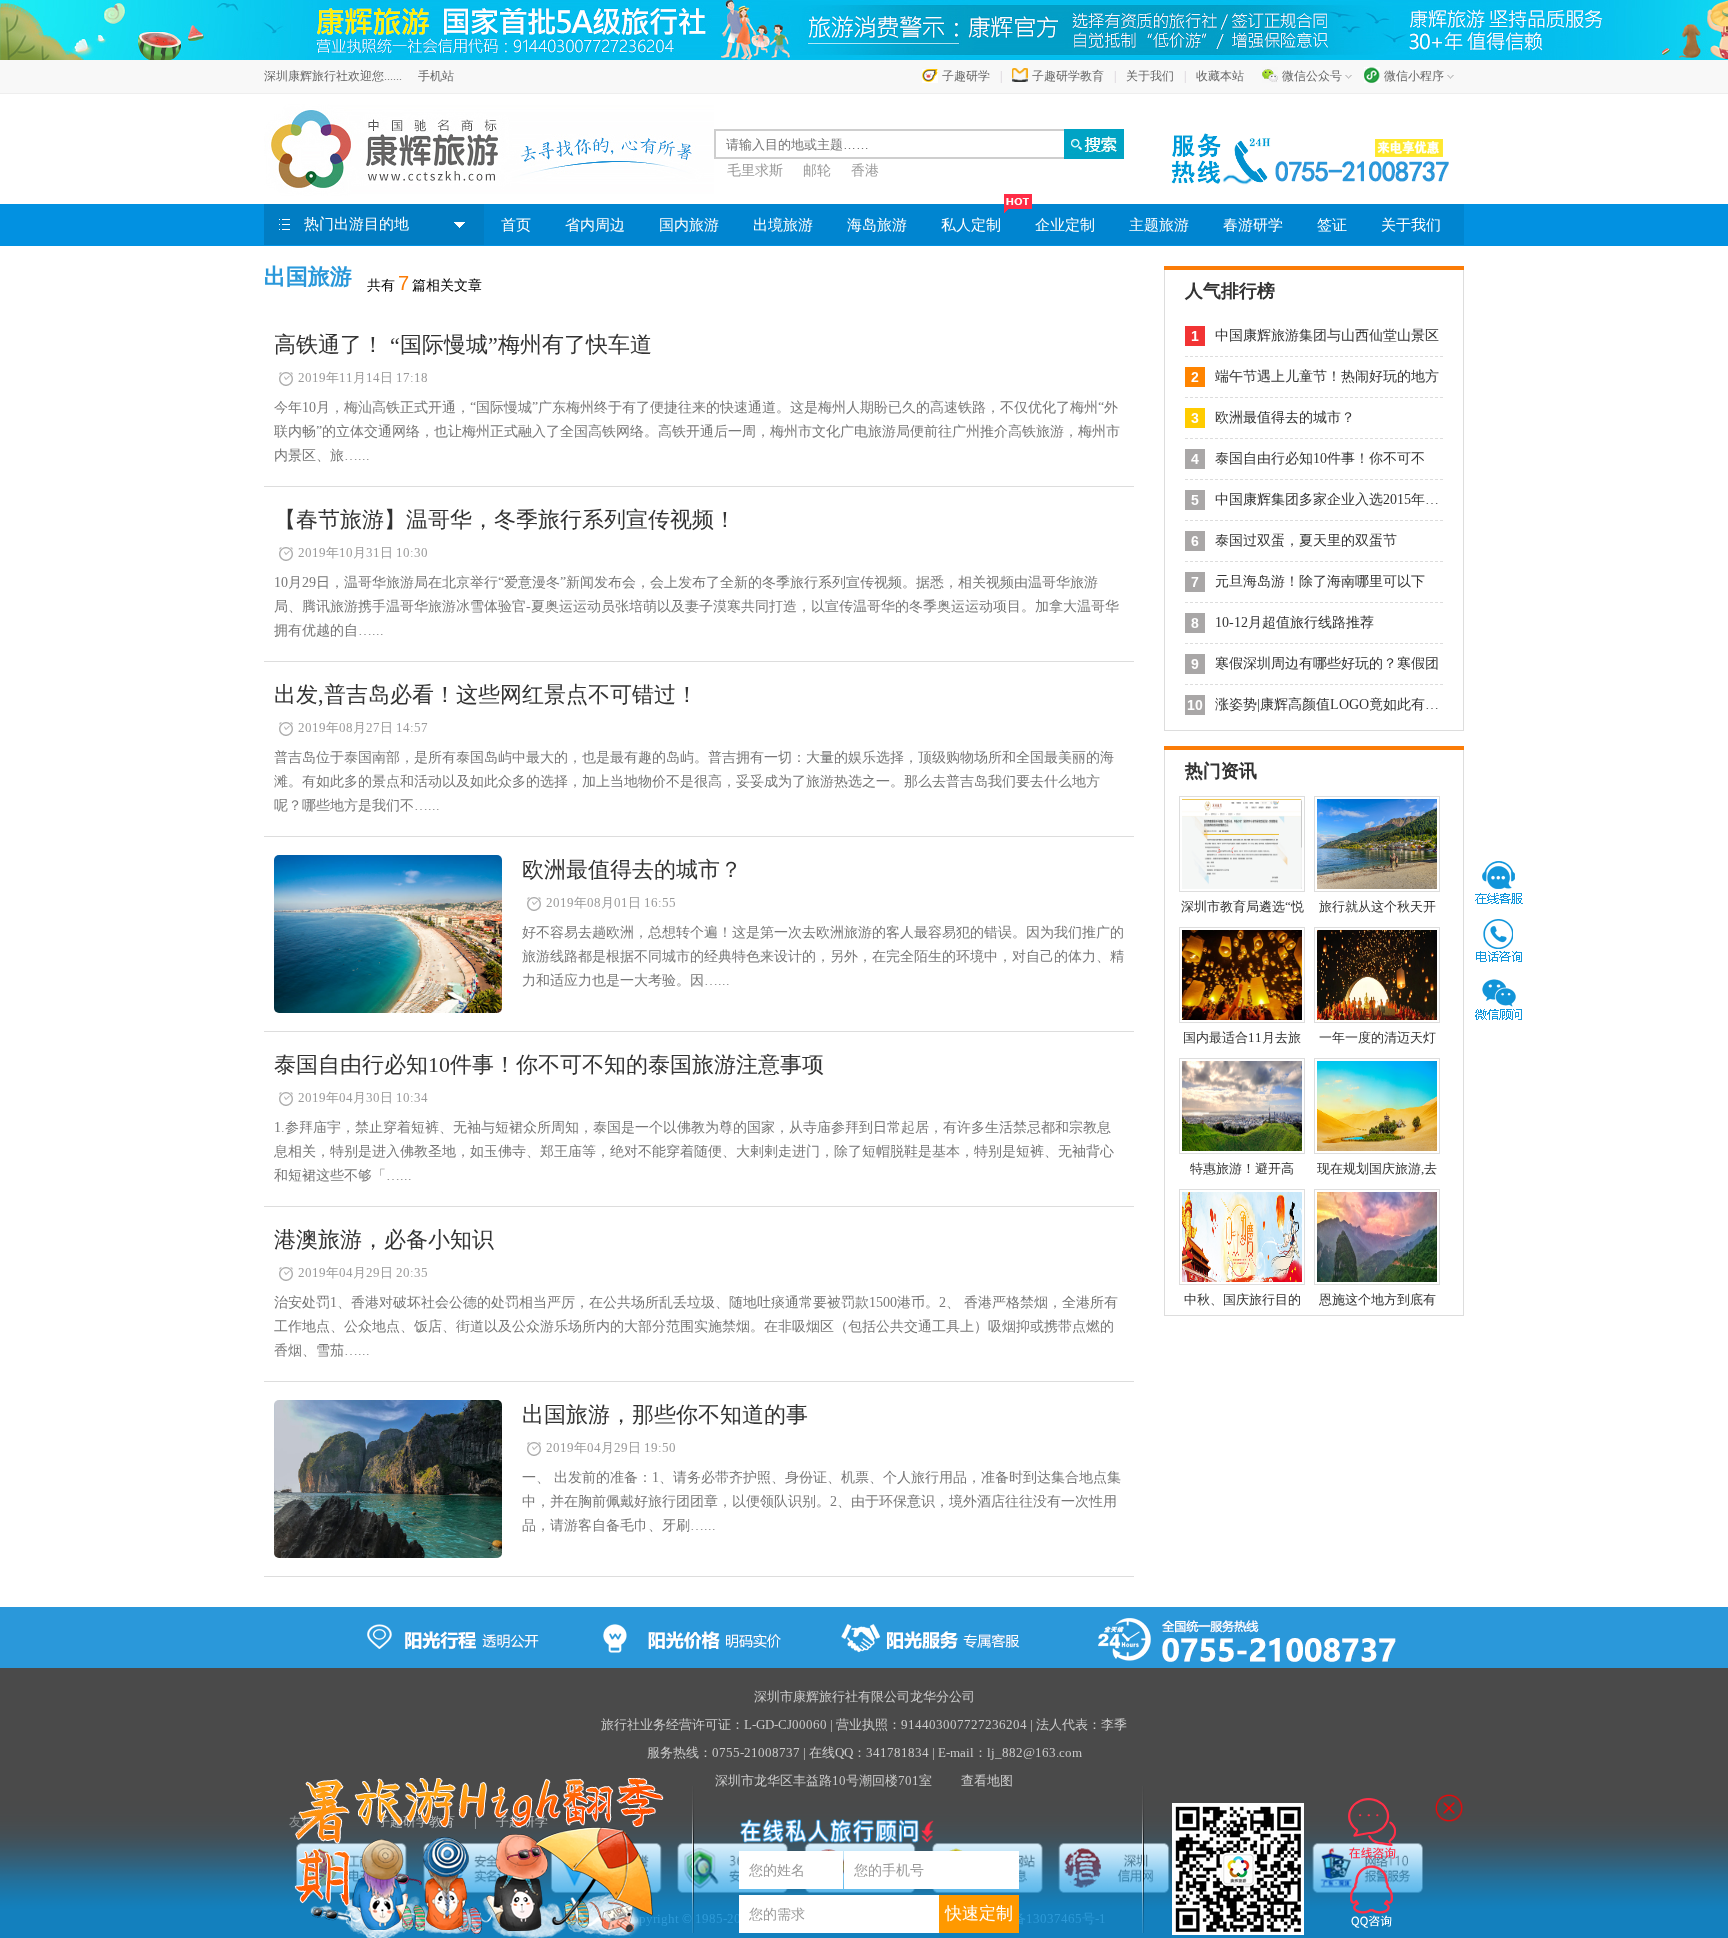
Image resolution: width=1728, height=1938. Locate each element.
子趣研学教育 (1068, 76)
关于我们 (1150, 76)
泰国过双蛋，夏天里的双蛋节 (1306, 540)
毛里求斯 (755, 170)
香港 (865, 170)
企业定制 (1065, 225)
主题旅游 (1159, 225)
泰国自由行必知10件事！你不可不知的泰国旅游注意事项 (549, 1064)
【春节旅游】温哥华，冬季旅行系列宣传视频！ (505, 519)
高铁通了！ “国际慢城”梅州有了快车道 (463, 344)
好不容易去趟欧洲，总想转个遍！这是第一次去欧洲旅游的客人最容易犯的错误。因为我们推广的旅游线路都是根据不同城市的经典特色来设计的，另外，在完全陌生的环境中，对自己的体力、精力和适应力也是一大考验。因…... (823, 956)
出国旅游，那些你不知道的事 (665, 1414)
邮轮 (817, 170)
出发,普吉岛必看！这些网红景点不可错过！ (486, 694)
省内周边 (595, 225)
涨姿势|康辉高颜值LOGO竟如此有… (1327, 704)
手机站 (436, 76)
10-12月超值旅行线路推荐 (1294, 622)
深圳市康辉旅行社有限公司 (832, 1696)
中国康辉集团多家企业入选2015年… (1327, 499)
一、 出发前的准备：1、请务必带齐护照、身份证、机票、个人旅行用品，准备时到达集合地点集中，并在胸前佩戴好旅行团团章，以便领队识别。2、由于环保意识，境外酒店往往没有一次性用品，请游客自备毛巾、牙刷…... (821, 1501)
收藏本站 (1220, 76)
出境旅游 (783, 225)
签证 (1332, 225)
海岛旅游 (877, 225)
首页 (516, 225)
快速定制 (979, 1913)
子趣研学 (966, 76)
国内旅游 (689, 225)
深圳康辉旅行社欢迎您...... (333, 76)
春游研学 (1253, 225)
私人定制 (971, 225)
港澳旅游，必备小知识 (384, 1239)
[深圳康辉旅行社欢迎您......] (489, 149)
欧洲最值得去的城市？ (632, 869)
